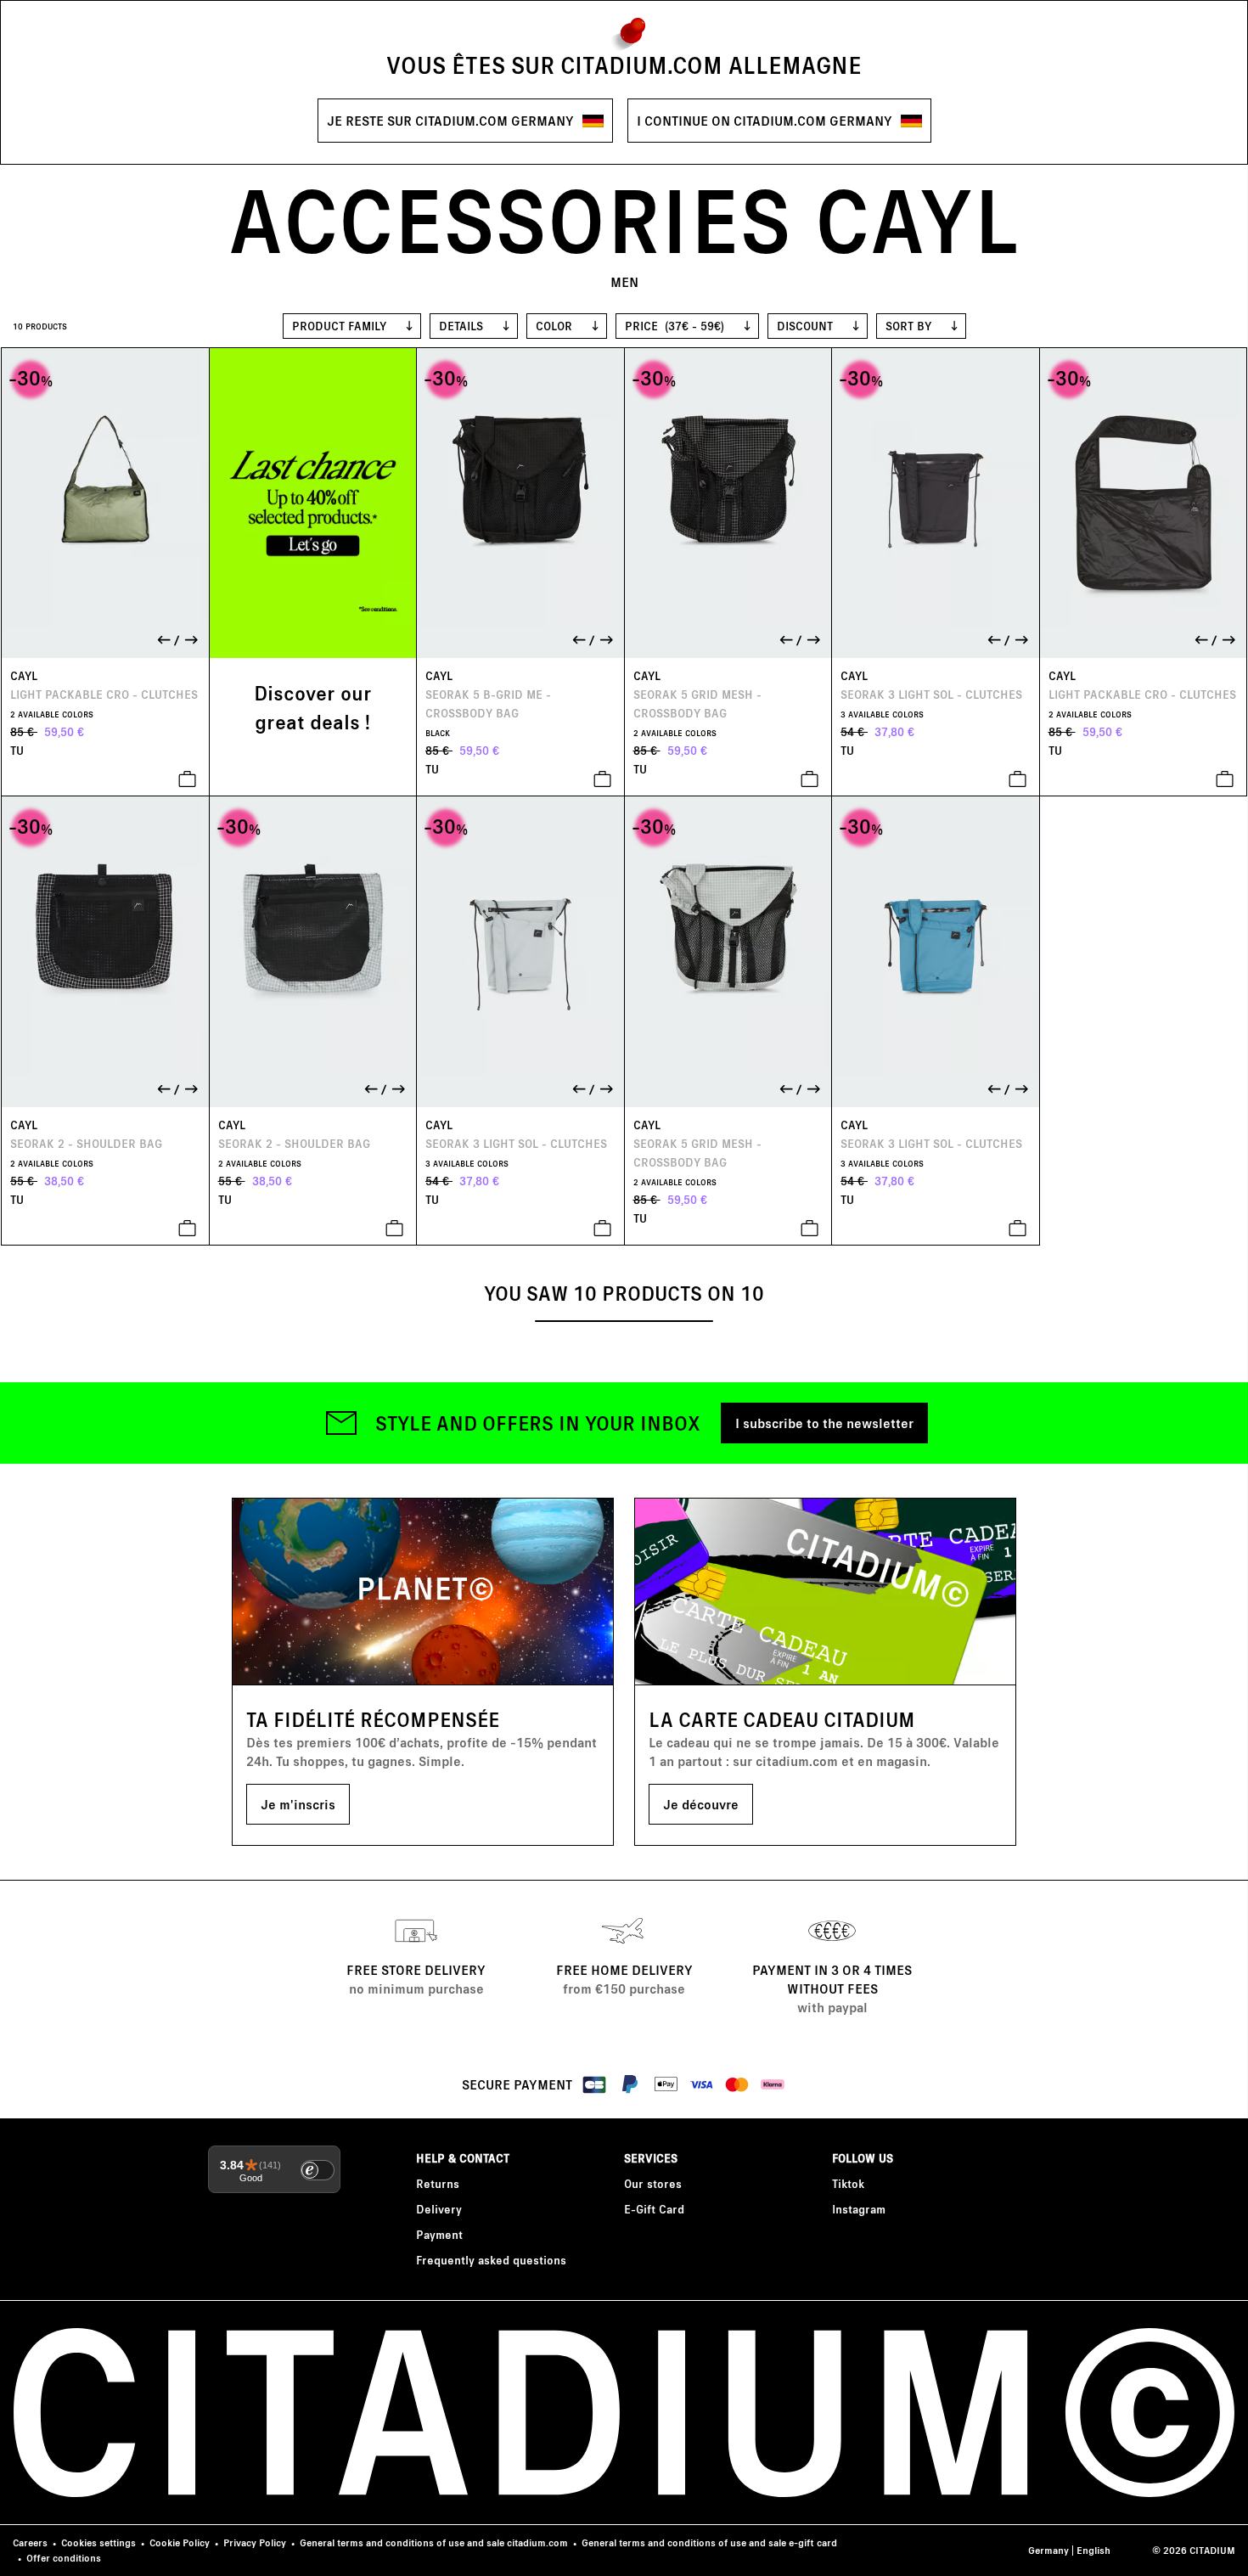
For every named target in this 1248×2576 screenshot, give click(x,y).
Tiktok (848, 2183)
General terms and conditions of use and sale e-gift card (709, 2542)
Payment (439, 2234)
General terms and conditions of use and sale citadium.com (434, 2542)
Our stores (653, 2183)
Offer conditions (64, 2558)
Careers (30, 2542)
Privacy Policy (255, 2542)
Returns (438, 2183)
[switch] (318, 2170)
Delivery (439, 2209)
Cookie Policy (180, 2542)
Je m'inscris (298, 1804)
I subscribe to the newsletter (824, 1423)
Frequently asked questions (491, 2260)
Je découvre (701, 1804)
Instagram (859, 2209)
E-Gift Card (654, 2209)
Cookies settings (98, 2542)
